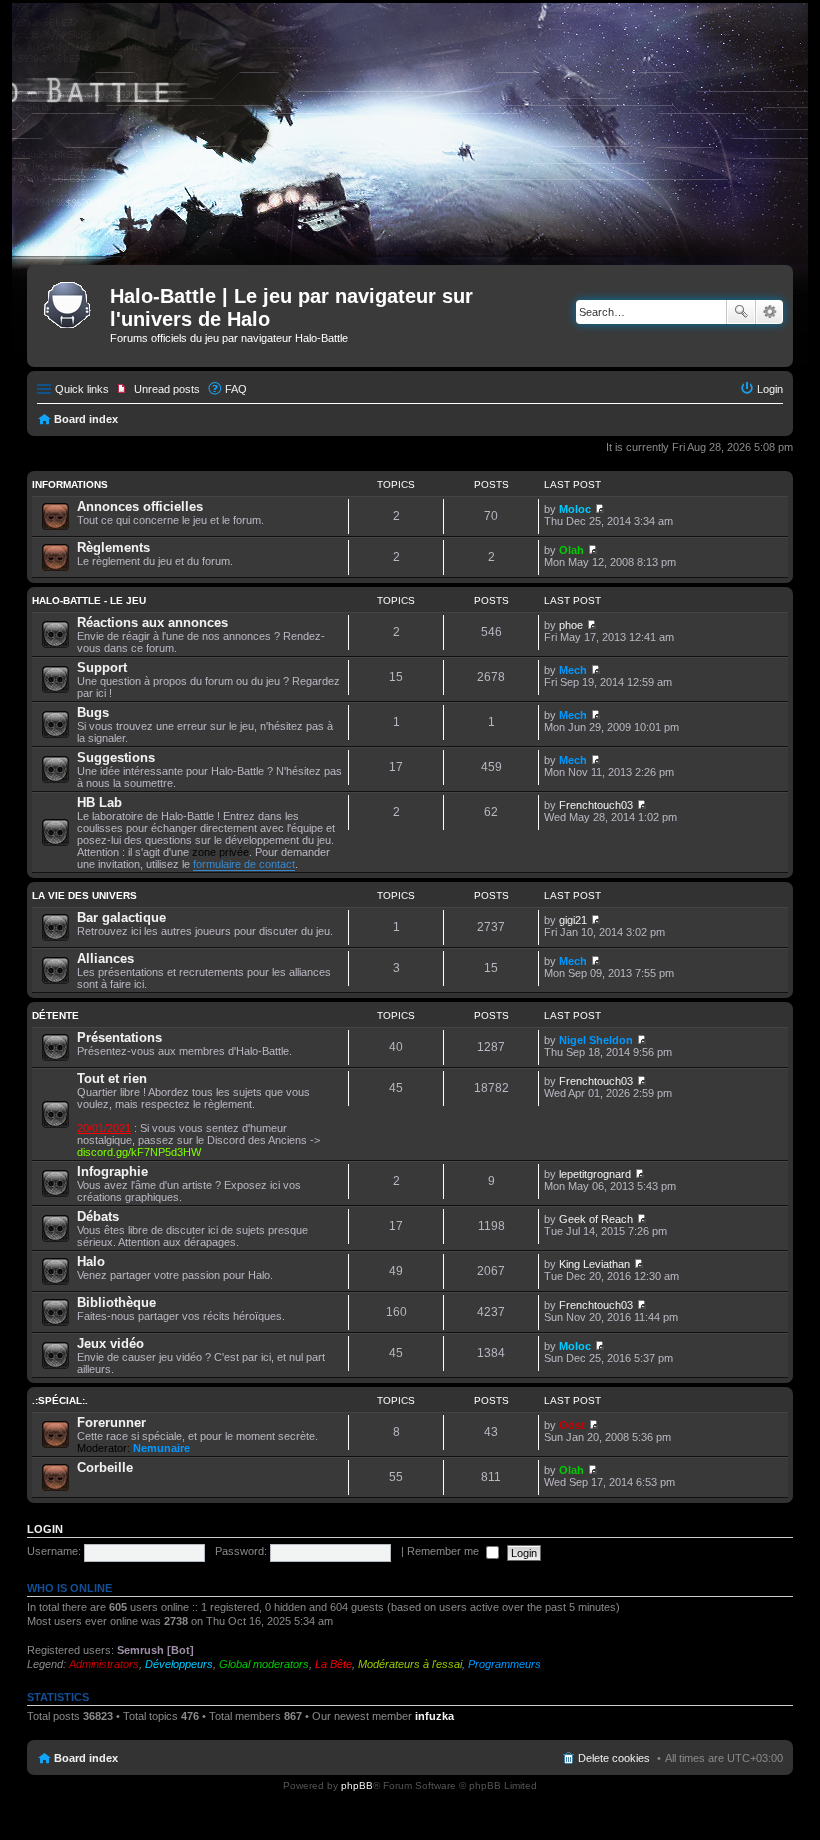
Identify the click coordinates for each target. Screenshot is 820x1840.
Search (741, 312)
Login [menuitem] (770, 389)
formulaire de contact (244, 864)
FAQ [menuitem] (236, 389)
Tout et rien (112, 1078)
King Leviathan (594, 1264)
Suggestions (116, 757)
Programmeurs (504, 1664)
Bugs (93, 712)
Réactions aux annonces (152, 622)
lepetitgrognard (595, 1174)
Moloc (575, 509)
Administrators (104, 1664)
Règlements (113, 547)
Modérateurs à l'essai (410, 1664)
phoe (571, 625)
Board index (86, 419)
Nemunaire (161, 1448)
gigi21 (573, 920)
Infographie (112, 1171)
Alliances (105, 958)
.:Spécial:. (60, 1400)
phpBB (357, 1785)
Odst (572, 1425)
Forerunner (111, 1422)
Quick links (82, 389)
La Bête (333, 1664)
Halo (91, 1261)
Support (102, 667)
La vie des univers (84, 895)
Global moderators (264, 1664)
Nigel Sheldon (596, 1040)
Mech (573, 670)
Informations (70, 484)
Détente (55, 1015)
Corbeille (105, 1467)
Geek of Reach (596, 1219)
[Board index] (71, 302)
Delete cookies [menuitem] (614, 1758)
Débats (98, 1216)
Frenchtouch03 (596, 805)
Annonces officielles (140, 506)
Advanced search (769, 312)
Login (45, 1529)
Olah (571, 550)
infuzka (434, 1716)
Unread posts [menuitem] (167, 389)
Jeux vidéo (110, 1343)
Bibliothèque (116, 1302)
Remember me (444, 1551)
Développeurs (179, 1664)
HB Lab (99, 802)
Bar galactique (121, 917)
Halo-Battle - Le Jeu (89, 600)
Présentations (119, 1037)
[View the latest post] (599, 509)
